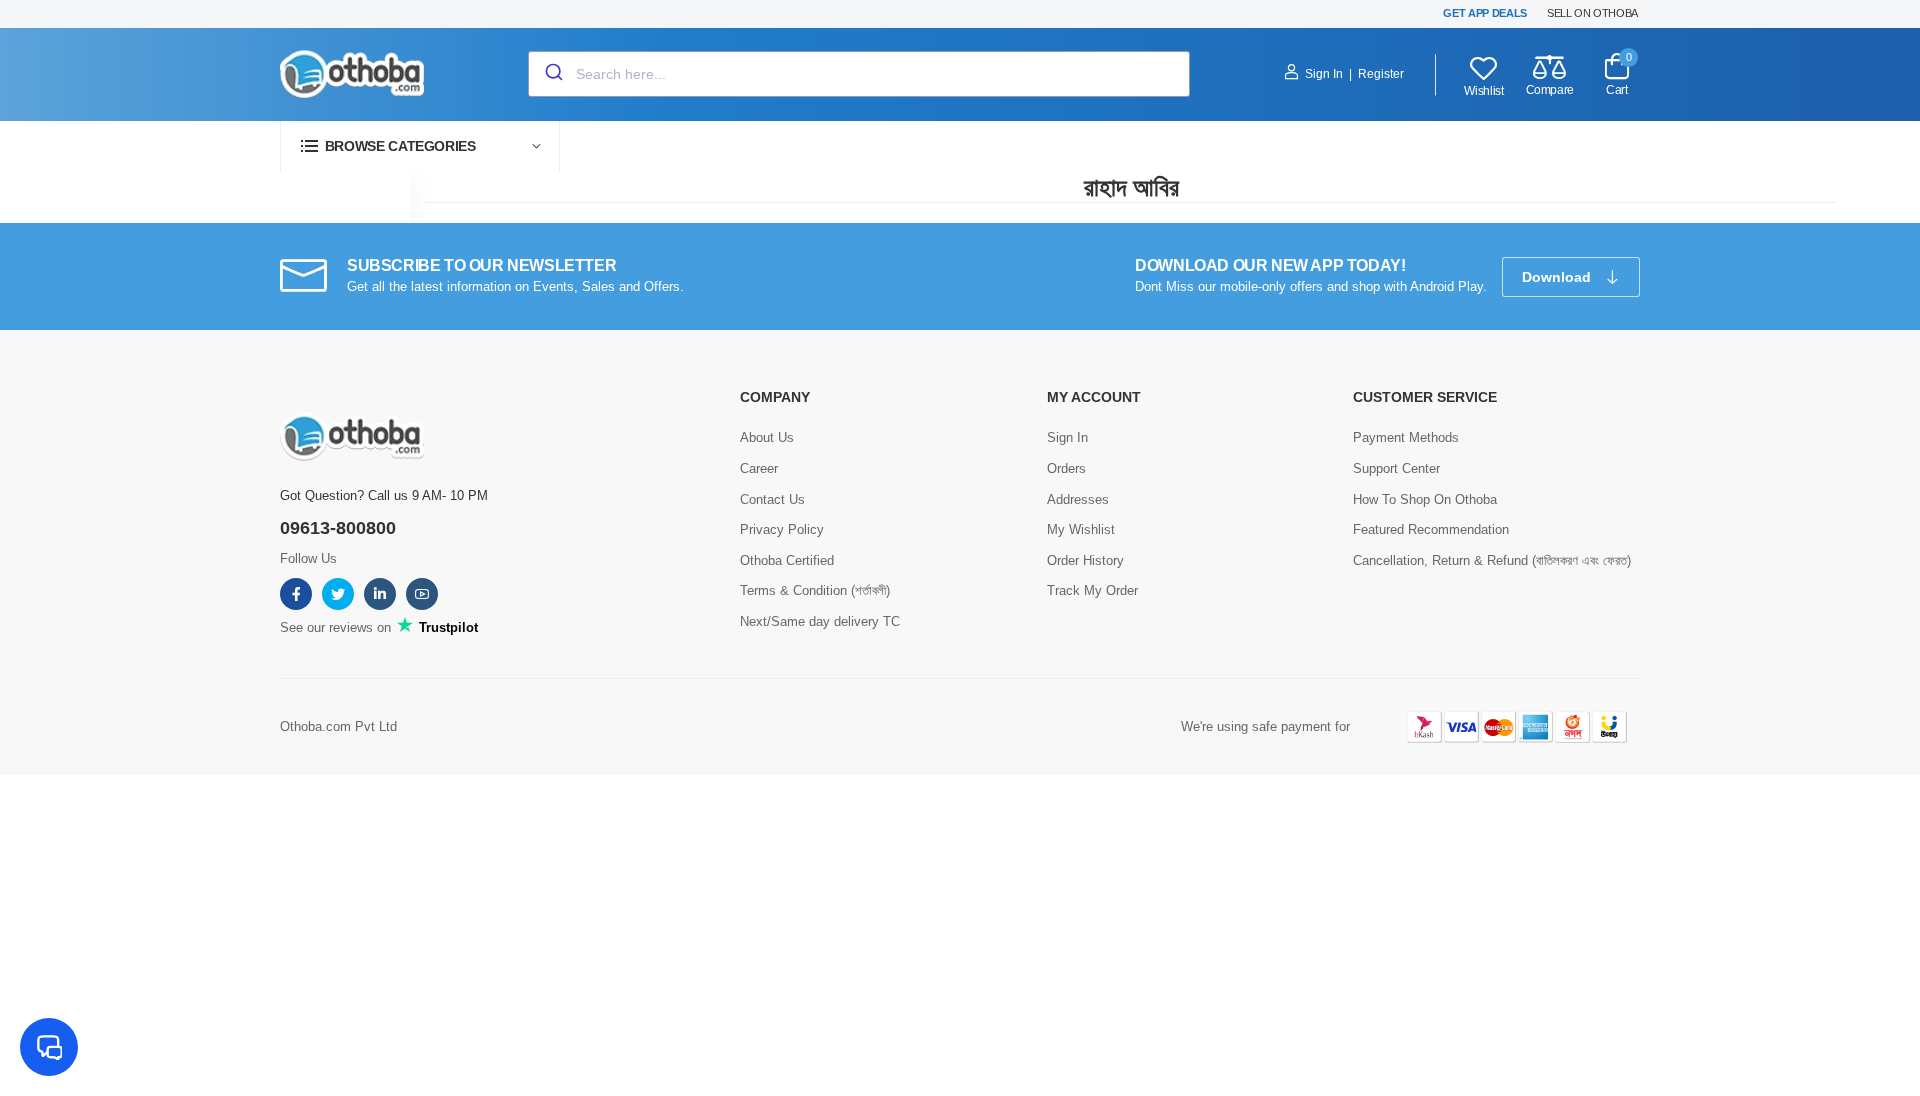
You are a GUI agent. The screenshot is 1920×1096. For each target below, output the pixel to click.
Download (1558, 277)
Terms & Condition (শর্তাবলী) (815, 590)
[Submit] (552, 74)
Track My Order (1092, 590)
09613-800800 (338, 528)
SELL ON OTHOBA (1592, 13)
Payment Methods (1406, 437)
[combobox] (859, 74)
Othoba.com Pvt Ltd (338, 726)
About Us (767, 437)
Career (759, 468)
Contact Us (772, 499)
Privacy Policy (782, 529)
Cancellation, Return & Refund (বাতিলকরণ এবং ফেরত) (1492, 560)
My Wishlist (1081, 529)
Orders (1066, 468)
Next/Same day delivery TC (820, 621)
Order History (1085, 560)
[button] (420, 146)
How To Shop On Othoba (1425, 499)
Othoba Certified (787, 560)
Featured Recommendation (1431, 529)
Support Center (1396, 468)
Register (1381, 74)
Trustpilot (446, 627)
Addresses (1078, 499)
